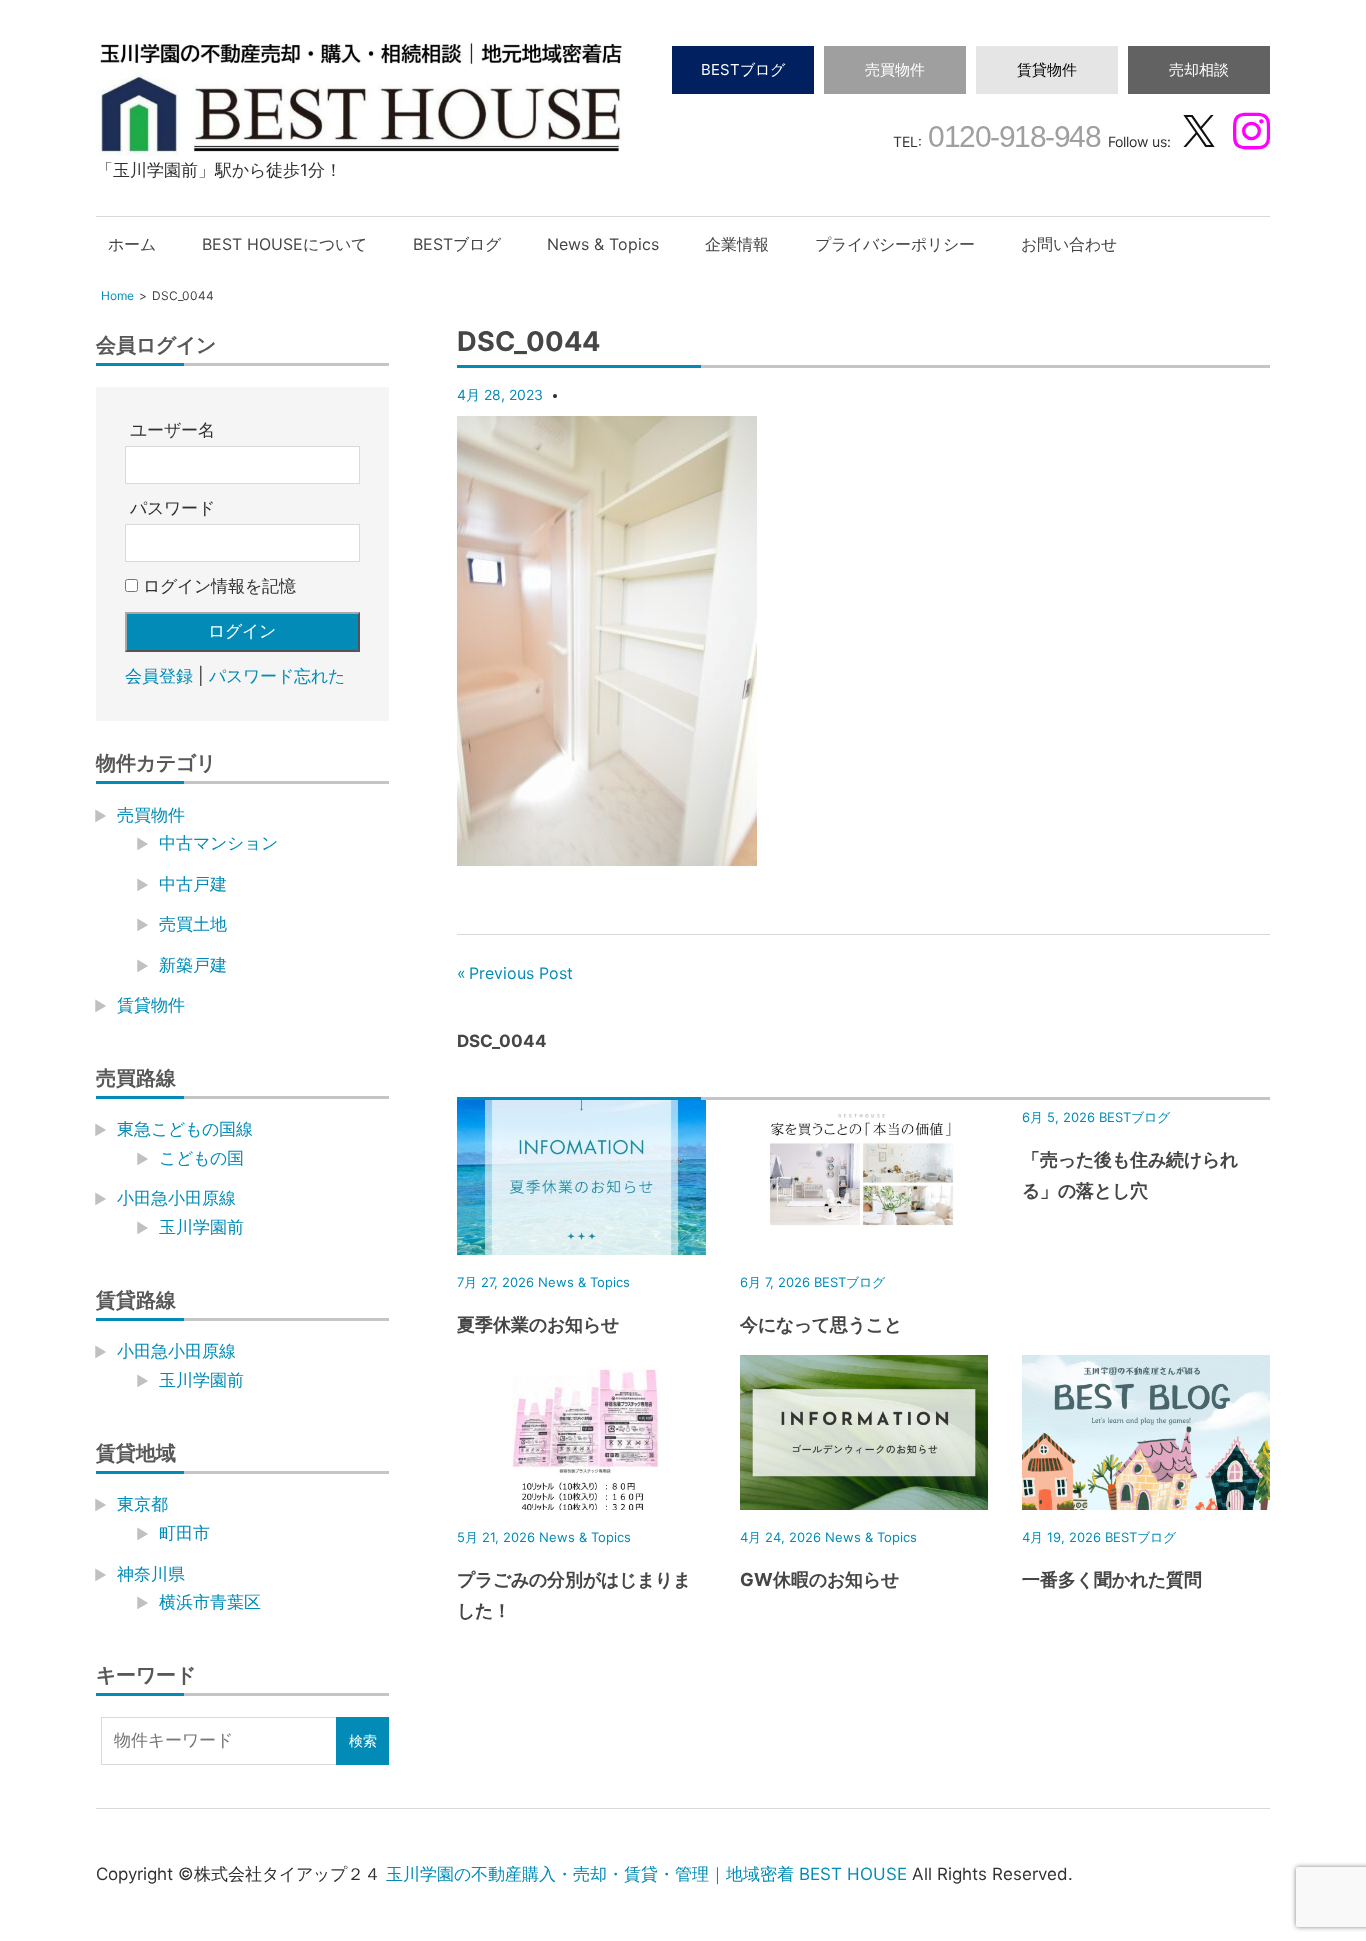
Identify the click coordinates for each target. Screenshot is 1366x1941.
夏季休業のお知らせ (538, 1324)
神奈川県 (151, 1574)
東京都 (142, 1504)
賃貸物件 (1047, 69)
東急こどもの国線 (185, 1129)
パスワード (172, 508)
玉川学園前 (201, 1227)
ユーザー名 (172, 430)
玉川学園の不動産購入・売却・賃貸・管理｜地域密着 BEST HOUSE (646, 1874)
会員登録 (159, 676)
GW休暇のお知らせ (819, 1579)
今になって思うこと (821, 1324)
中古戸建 (193, 884)
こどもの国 (201, 1158)
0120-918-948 (1011, 136)
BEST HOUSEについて (284, 244)
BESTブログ (743, 69)
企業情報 (737, 244)
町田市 (184, 1533)
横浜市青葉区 (210, 1602)
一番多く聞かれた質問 (1112, 1579)
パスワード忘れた (277, 676)
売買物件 (895, 69)
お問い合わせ (1069, 244)
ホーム (132, 244)
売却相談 (1199, 69)
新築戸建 (193, 965)
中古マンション (218, 843)
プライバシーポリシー (895, 244)
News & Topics (603, 244)
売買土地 (193, 924)
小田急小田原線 (176, 1198)
